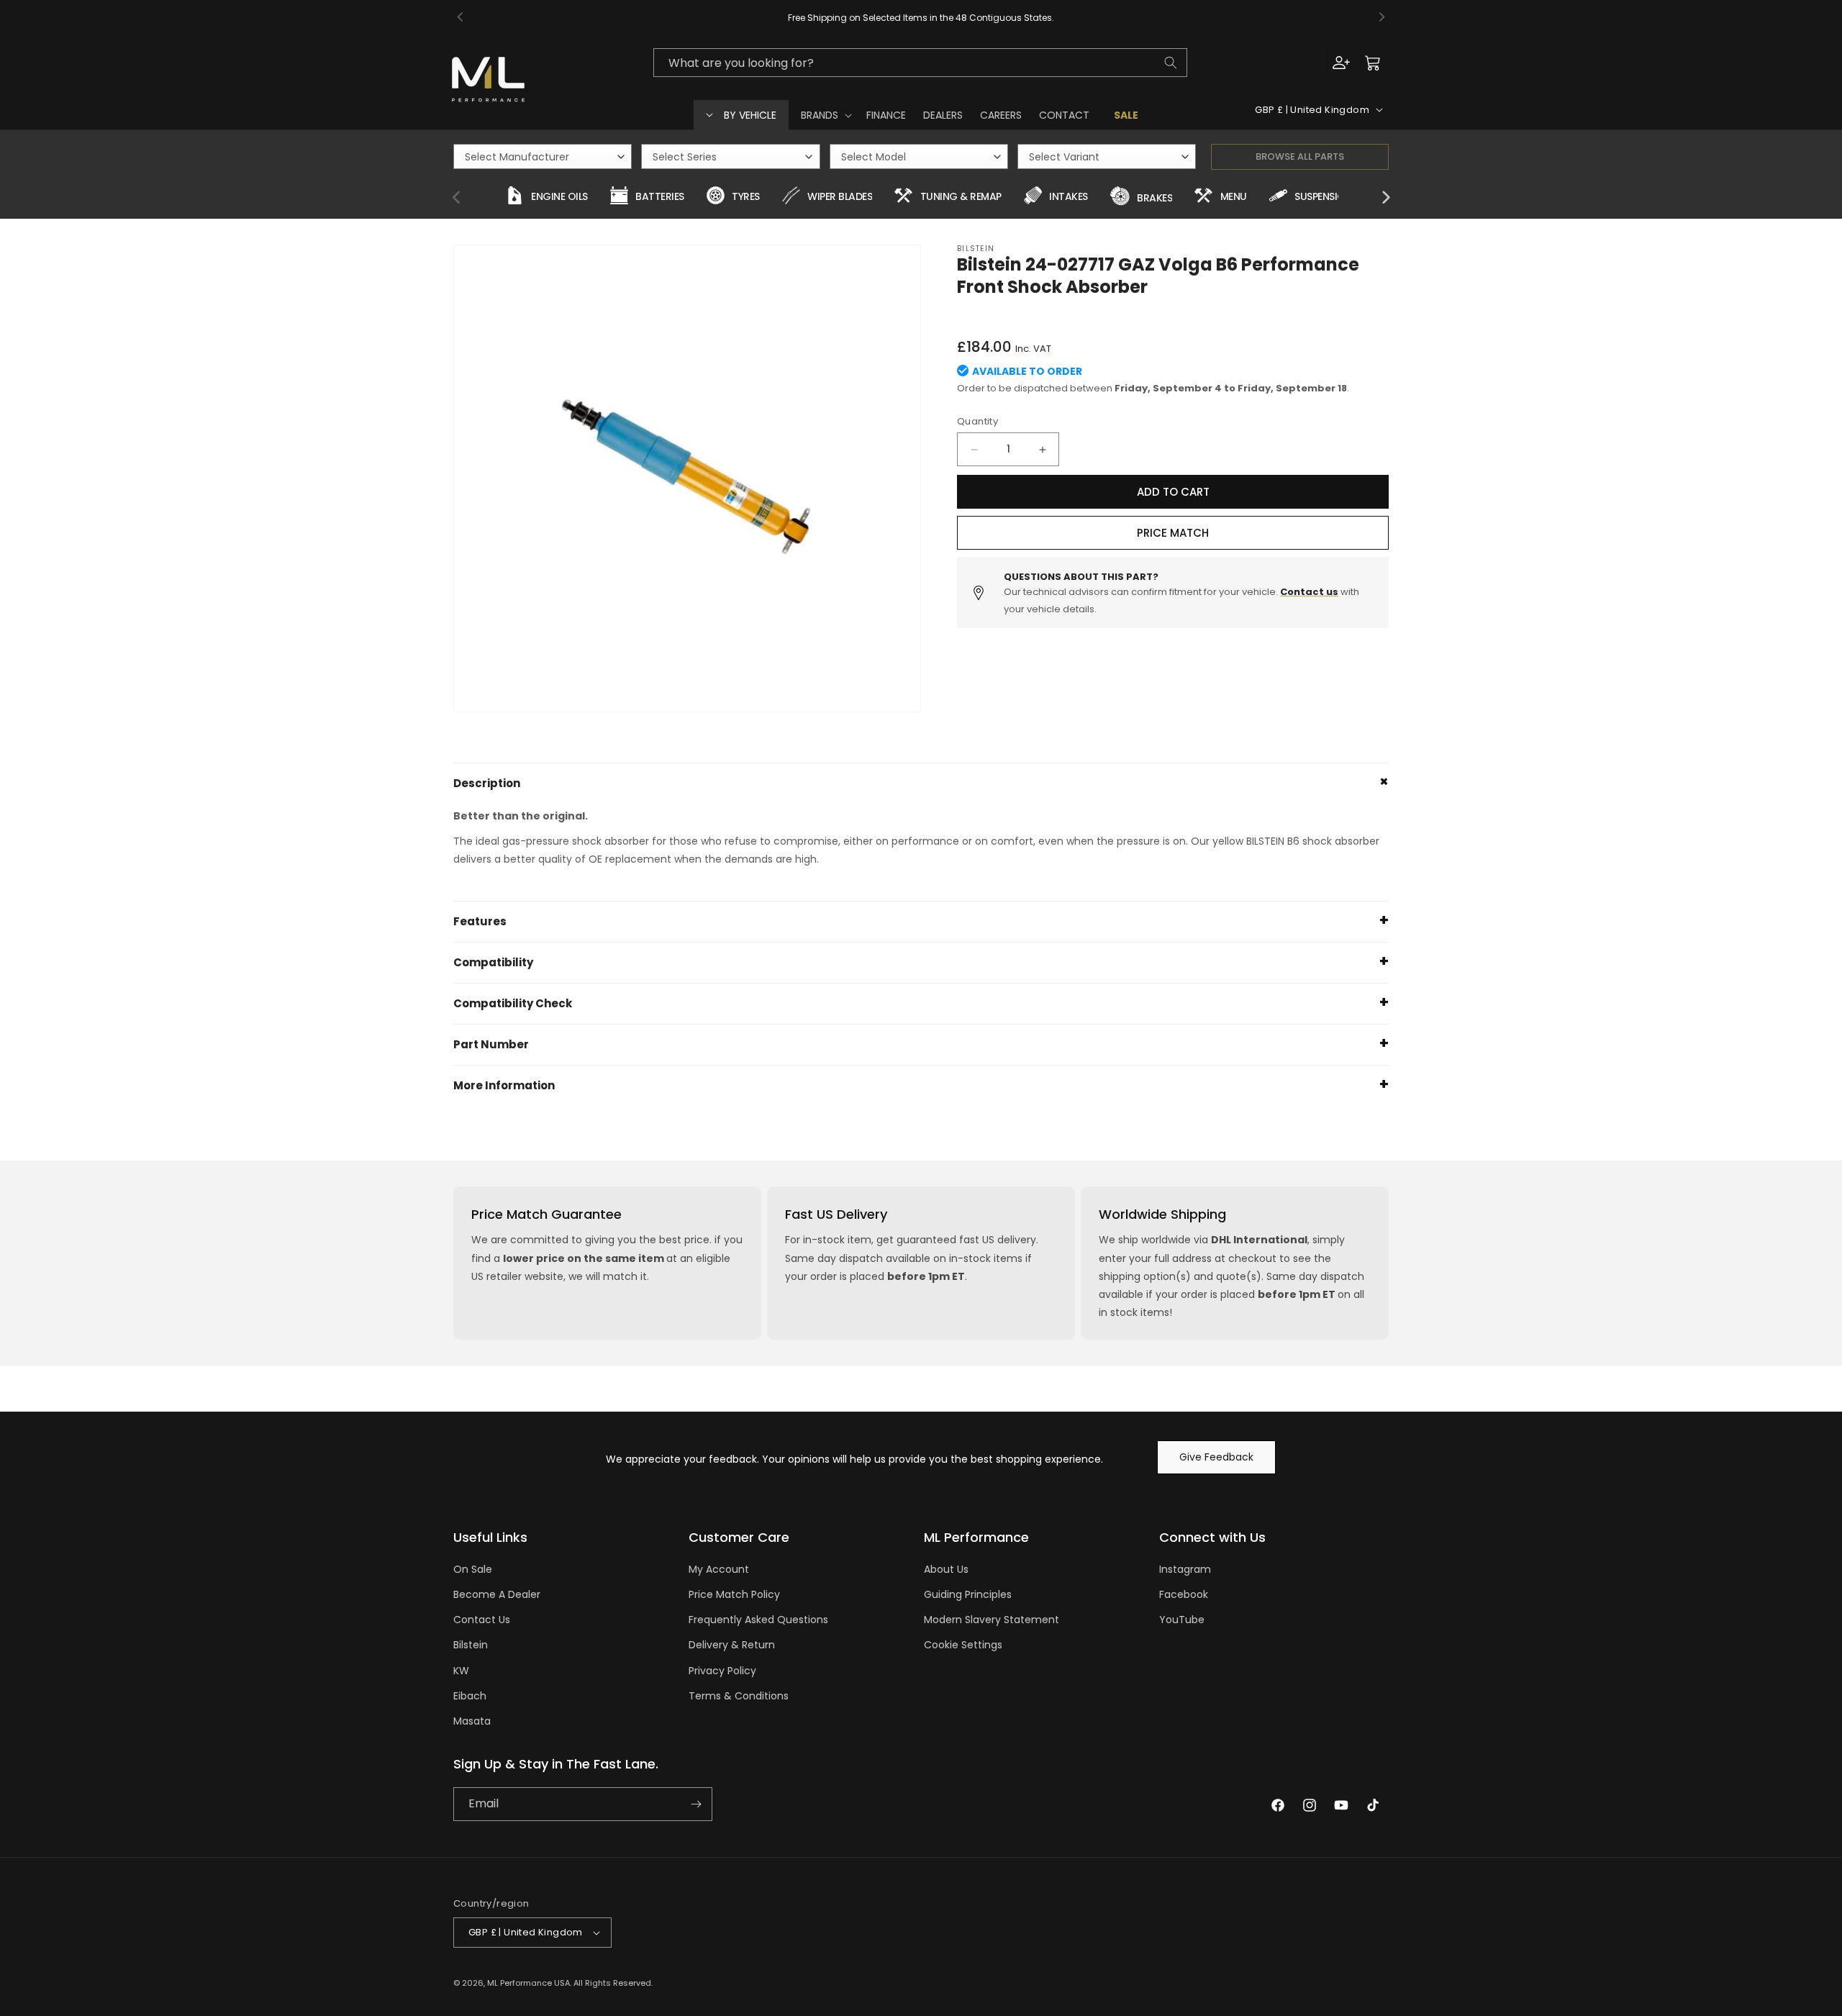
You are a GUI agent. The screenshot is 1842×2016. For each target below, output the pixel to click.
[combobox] (920, 63)
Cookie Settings (963, 1645)
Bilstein (471, 1645)
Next (1385, 198)
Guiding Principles (968, 1594)
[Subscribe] (696, 1804)
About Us (946, 1569)
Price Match (1173, 533)
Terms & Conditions (739, 1696)
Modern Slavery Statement (992, 1620)
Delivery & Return (732, 1645)
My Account (719, 1569)
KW (461, 1671)
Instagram (1185, 1569)
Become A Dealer (497, 1594)
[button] (825, 115)
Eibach (470, 1696)
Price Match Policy (734, 1594)
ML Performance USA (528, 1983)
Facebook (1184, 1594)
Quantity (977, 421)
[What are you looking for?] (1171, 63)
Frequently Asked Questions (758, 1620)
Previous (457, 198)
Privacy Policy (722, 1671)
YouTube (1182, 1620)
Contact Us (482, 1620)
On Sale (473, 1569)
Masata (472, 1721)
